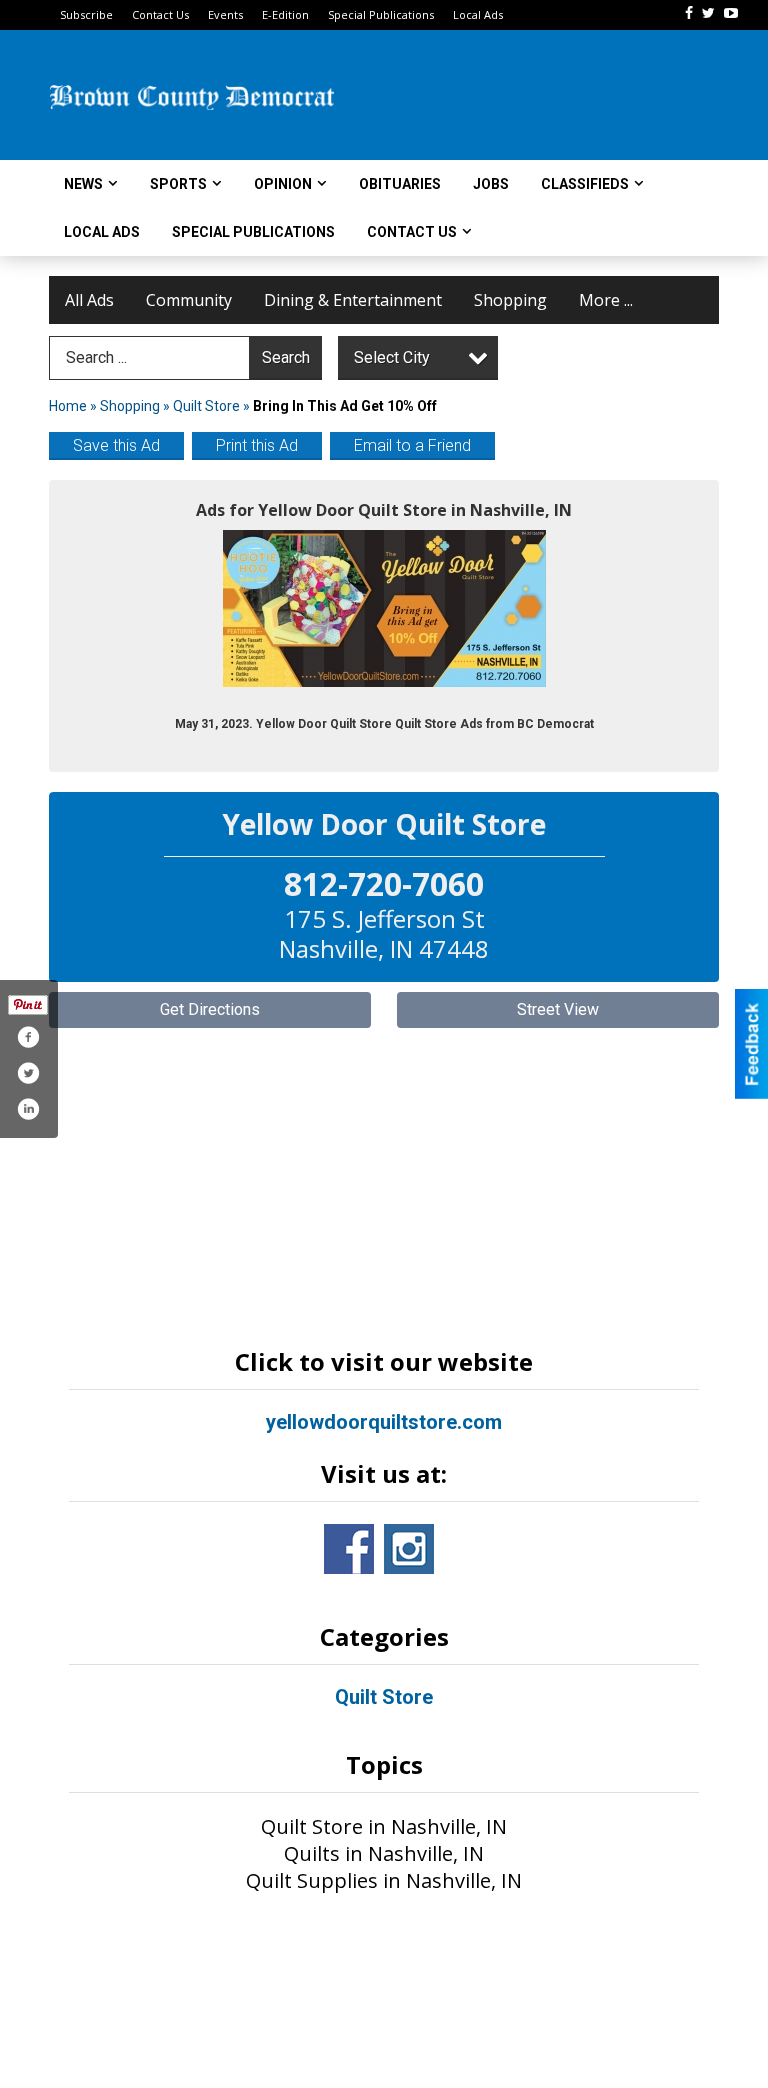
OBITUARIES (400, 184)
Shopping (510, 300)
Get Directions (210, 1009)
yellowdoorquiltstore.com (384, 1422)
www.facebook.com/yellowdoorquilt (349, 1549)
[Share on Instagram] (28, 1109)
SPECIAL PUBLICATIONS (253, 232)
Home (68, 406)
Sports (178, 184)
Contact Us (160, 14)
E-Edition (285, 14)
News (83, 184)
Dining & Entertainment (353, 300)
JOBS (491, 184)
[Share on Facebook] (28, 1037)
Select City (392, 357)
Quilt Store (206, 406)
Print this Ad (257, 445)
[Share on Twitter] (28, 1073)
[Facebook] (689, 13)
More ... (606, 300)
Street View (558, 1009)
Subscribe (86, 14)
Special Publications (381, 14)
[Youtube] (731, 13)
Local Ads (478, 14)
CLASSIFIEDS (585, 184)
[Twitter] (708, 13)
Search (286, 357)
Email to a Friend (412, 445)
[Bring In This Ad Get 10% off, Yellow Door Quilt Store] (384, 608)
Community (189, 300)
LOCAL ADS (102, 232)
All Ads (89, 300)
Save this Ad (116, 445)
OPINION (283, 184)
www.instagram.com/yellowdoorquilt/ (409, 1549)
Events (225, 14)
